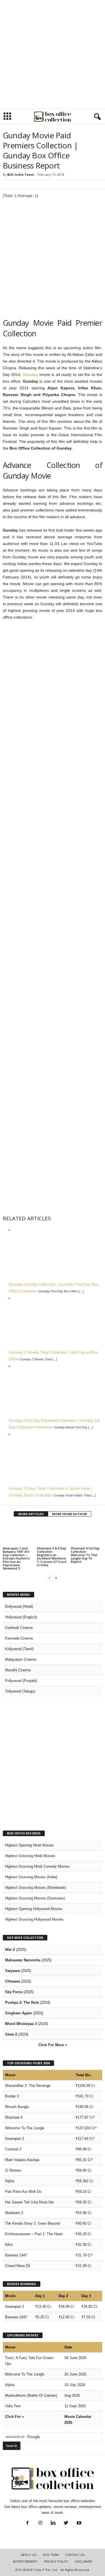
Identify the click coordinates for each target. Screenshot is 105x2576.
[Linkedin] (53, 2523)
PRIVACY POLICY (56, 2561)
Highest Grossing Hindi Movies (30, 1856)
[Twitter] (66, 2523)
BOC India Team (21, 174)
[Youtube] (78, 2523)
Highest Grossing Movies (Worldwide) (35, 1888)
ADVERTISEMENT (25, 2561)
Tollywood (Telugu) (20, 1691)
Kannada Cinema (19, 1638)
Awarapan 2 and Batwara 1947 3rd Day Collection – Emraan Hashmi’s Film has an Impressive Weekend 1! (16, 1558)
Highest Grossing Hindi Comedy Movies (37, 1866)
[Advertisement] (53, 55)
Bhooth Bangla (17, 2107)
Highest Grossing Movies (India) (31, 1877)
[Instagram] (40, 2523)
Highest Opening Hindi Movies (30, 1845)
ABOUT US (28, 2555)
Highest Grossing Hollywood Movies (34, 1919)
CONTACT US (75, 2555)
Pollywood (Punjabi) (21, 1681)
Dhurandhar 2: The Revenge (28, 2086)
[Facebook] (27, 2523)
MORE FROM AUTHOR (70, 1514)
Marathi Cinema (18, 1670)
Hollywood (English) (21, 1617)
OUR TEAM (51, 2555)
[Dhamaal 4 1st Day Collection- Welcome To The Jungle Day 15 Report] (87, 1534)
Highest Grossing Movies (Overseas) (35, 1898)
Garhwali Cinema (19, 1628)
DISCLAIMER (84, 2561)
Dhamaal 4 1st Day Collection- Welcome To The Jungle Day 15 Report (85, 1555)
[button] (96, 117)
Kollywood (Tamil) (19, 1649)
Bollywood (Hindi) (19, 1606)
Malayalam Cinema (21, 1659)
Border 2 (12, 2096)
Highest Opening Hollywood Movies (34, 1909)
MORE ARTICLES (31, 1514)
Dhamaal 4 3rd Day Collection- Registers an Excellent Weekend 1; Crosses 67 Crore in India (52, 1557)
